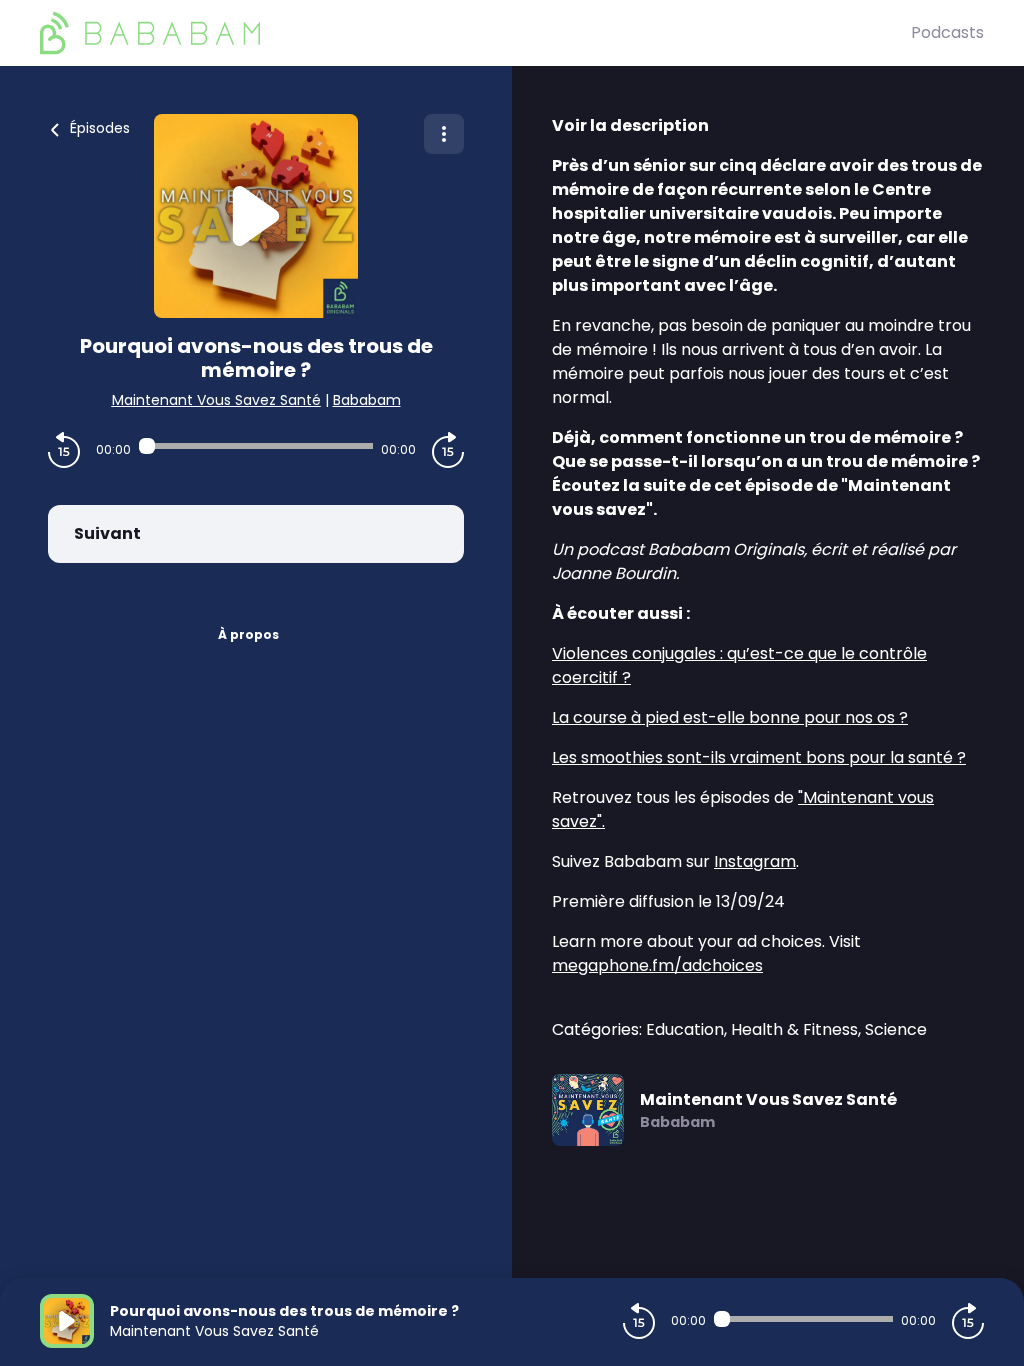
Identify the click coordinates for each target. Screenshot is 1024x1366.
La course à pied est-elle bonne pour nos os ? (730, 717)
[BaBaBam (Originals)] (475, 33)
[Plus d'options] (444, 134)
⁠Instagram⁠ (755, 861)
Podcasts (947, 32)
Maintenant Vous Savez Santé (216, 400)
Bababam (367, 400)
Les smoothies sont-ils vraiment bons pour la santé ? (759, 757)
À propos (248, 634)
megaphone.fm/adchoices (657, 965)
